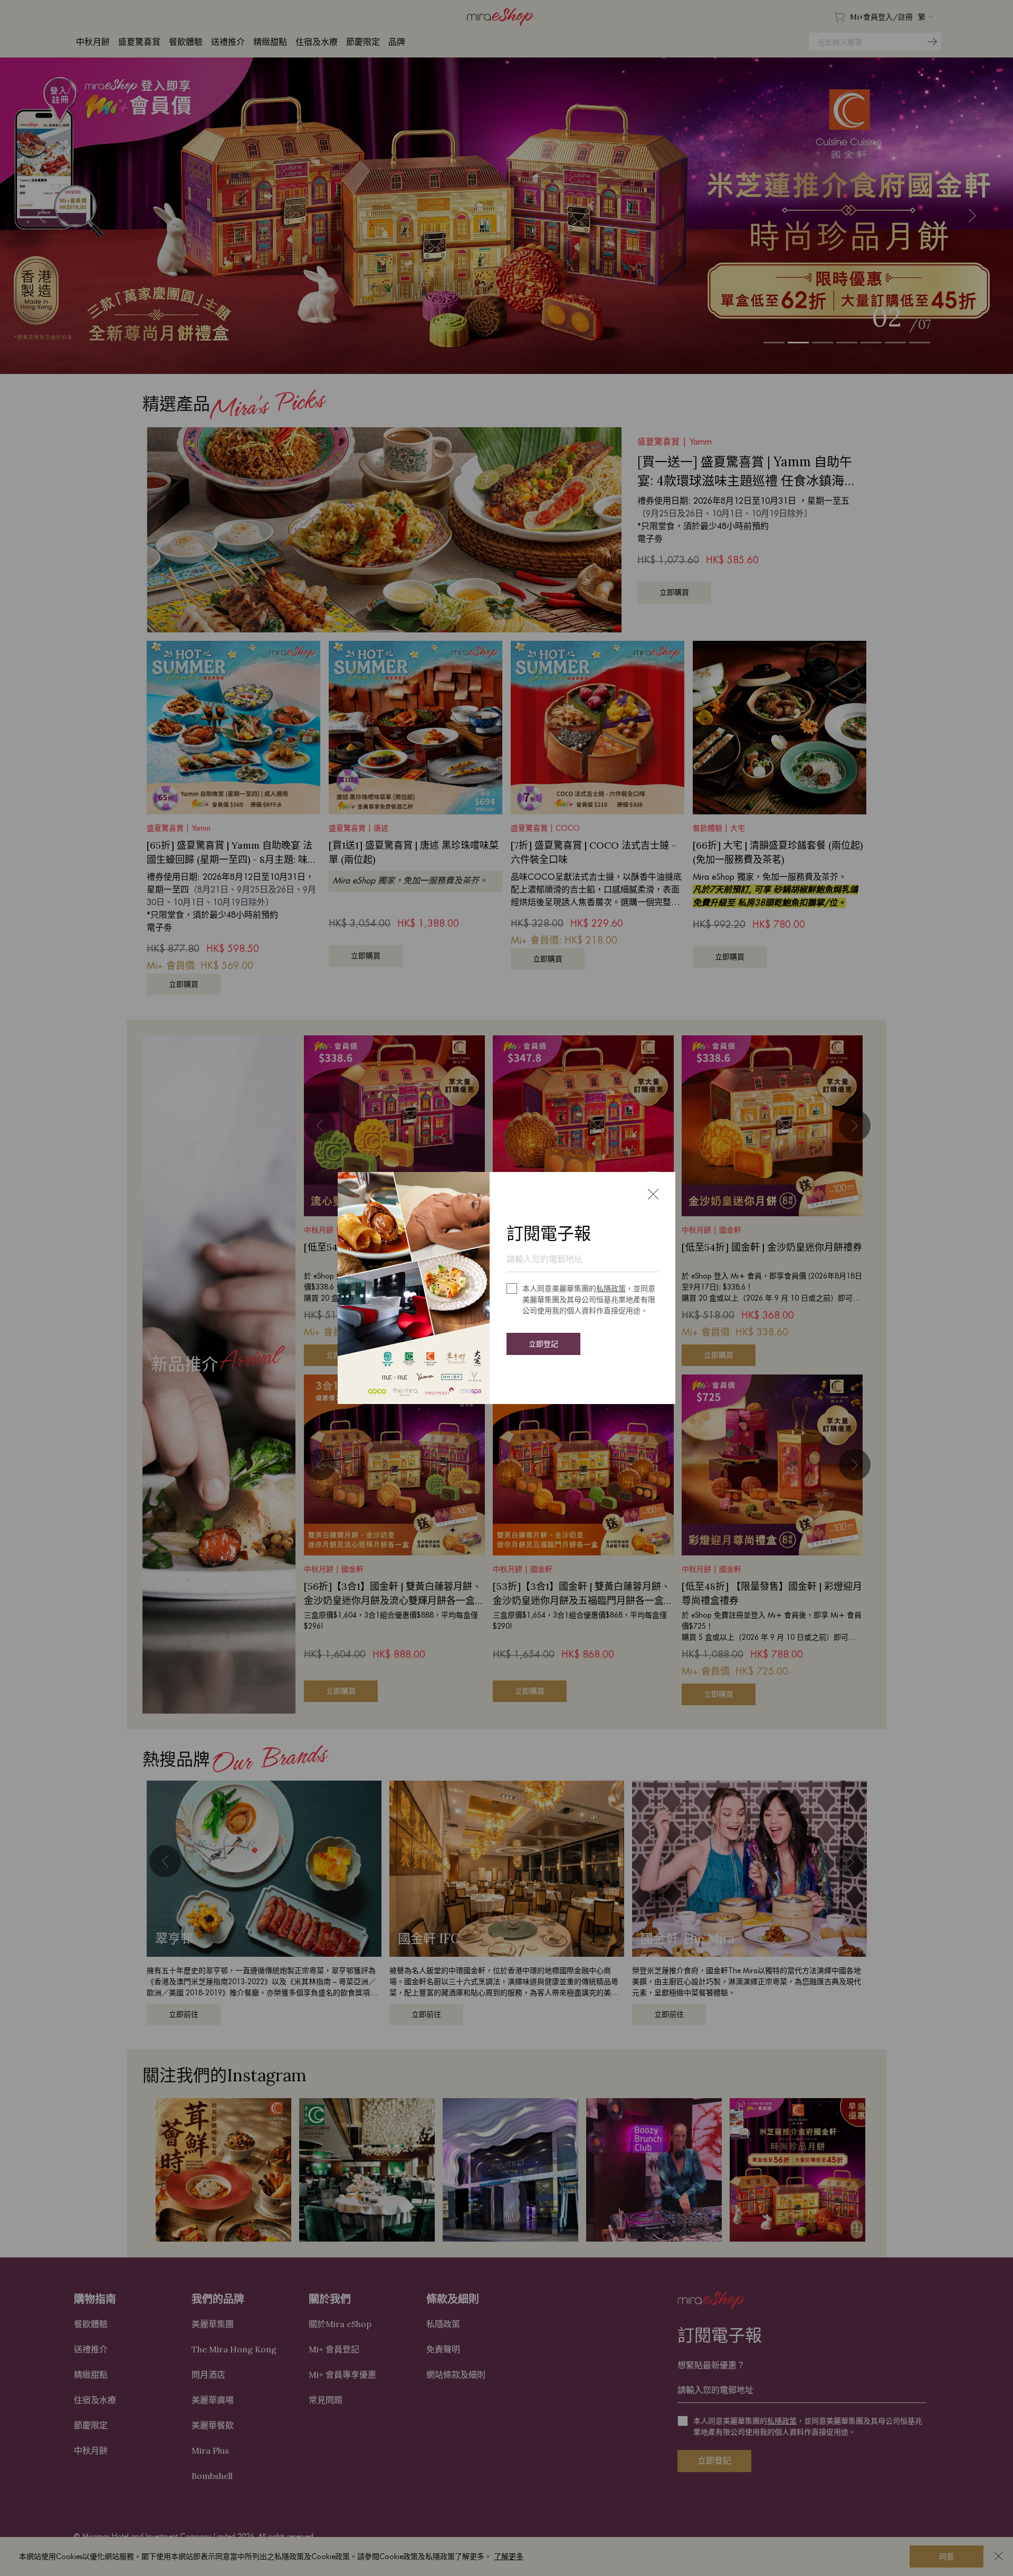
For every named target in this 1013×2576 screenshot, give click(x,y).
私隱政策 (611, 1289)
